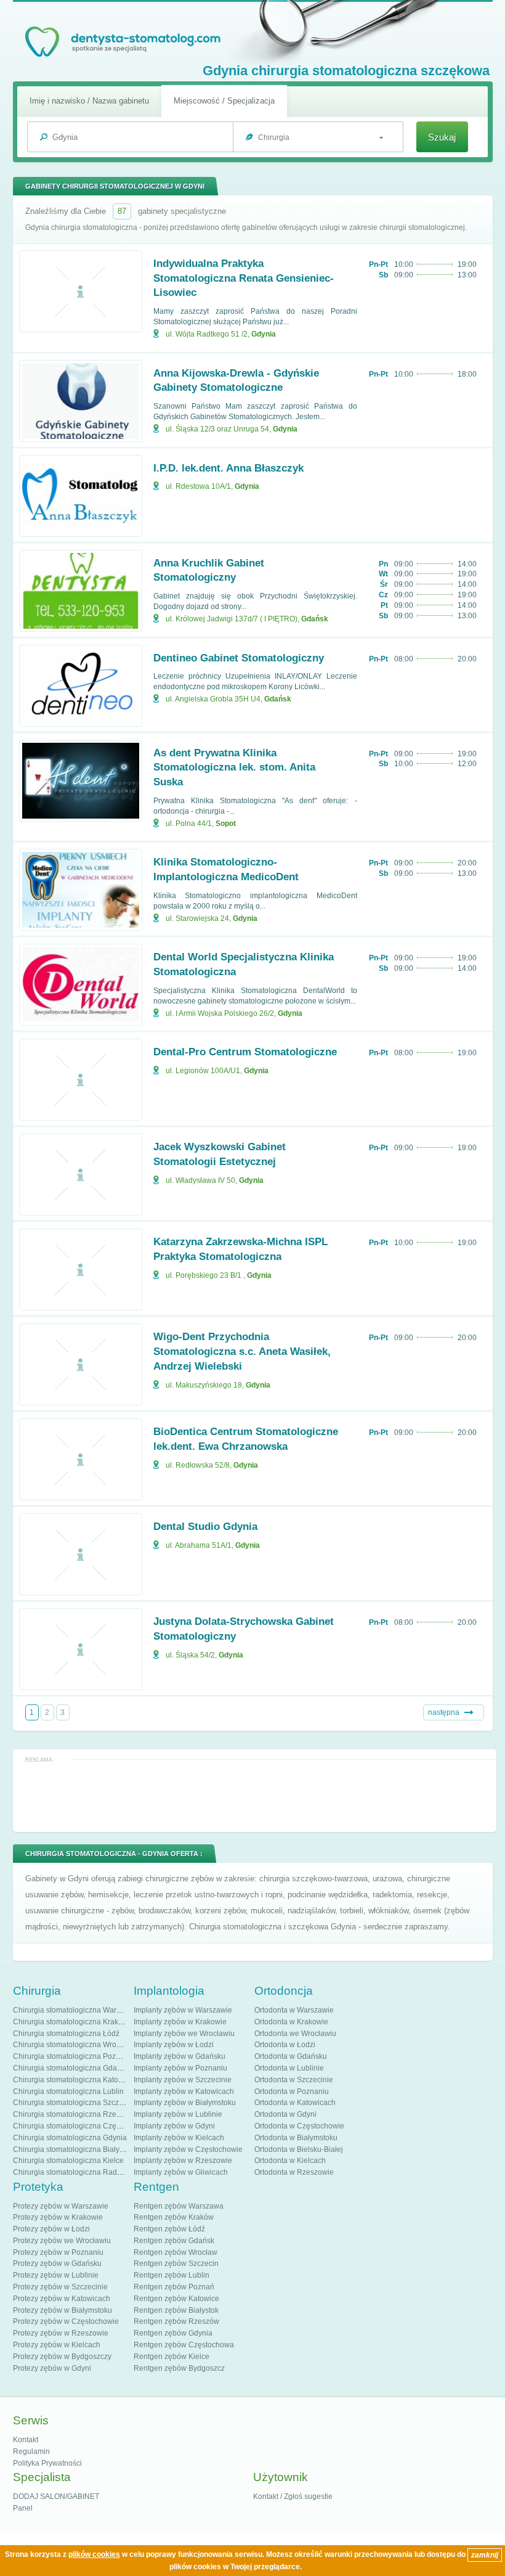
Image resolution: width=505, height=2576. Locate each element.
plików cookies (94, 2554)
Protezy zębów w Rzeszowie (61, 2333)
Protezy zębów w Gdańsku (57, 2263)
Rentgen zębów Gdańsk (174, 2241)
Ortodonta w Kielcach (290, 2161)
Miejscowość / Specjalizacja (224, 101)
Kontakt (26, 2440)
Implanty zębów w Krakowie (180, 2022)
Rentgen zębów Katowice (176, 2299)
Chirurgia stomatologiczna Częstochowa (81, 2126)
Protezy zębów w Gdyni (52, 2368)
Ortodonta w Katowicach (295, 2103)
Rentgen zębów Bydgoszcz (179, 2368)
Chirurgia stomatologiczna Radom (70, 2172)
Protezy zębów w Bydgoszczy (62, 2357)
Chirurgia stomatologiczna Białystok (73, 2149)
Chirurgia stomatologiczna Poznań (71, 2056)
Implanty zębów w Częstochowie (188, 2149)
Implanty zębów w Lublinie (178, 2114)
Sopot (226, 824)
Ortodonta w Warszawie (294, 2010)
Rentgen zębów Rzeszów (176, 2321)
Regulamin (31, 2451)
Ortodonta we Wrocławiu (295, 2034)
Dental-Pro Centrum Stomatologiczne (245, 1052)
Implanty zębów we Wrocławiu (184, 2034)
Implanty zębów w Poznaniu (180, 2068)
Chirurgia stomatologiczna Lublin (68, 2091)
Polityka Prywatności (47, 2463)
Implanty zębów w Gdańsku (180, 2056)
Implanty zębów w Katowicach (184, 2091)
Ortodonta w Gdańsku (291, 2056)
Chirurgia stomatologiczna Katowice (73, 2080)
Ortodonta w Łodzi (285, 2045)
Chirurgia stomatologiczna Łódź (66, 2034)
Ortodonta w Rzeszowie (294, 2172)
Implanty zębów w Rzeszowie (183, 2161)
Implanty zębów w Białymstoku (185, 2103)
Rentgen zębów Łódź (169, 2229)
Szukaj (442, 137)
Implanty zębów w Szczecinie (183, 2080)
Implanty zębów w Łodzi (174, 2045)
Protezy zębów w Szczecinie (60, 2287)
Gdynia (264, 334)
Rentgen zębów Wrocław (176, 2252)
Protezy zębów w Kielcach (57, 2345)
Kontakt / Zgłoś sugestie (293, 2496)
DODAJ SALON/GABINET (56, 2496)
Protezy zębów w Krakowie (58, 2217)
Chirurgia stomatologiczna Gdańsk (71, 2068)
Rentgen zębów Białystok (176, 2310)
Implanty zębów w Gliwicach (181, 2172)
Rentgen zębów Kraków (174, 2217)
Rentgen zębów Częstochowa (184, 2345)
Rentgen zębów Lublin (172, 2275)
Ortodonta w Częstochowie (299, 2126)
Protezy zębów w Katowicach (62, 2299)
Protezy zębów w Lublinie (56, 2275)
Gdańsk (315, 619)
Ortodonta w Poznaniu (292, 2091)
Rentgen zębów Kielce (172, 2357)
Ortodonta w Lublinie (289, 2068)
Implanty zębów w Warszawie (183, 2010)
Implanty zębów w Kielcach (179, 2138)
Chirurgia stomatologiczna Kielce (68, 2161)
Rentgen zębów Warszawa (179, 2206)
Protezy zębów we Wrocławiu (62, 2241)
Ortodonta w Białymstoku (296, 2138)
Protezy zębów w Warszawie (61, 2206)
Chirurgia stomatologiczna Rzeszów (73, 2114)
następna (444, 1712)
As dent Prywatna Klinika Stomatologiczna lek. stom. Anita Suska (234, 768)
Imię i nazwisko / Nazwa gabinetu (89, 101)
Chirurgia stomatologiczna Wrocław (72, 2045)
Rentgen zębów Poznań (174, 2287)
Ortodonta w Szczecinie (294, 2080)
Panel (23, 2508)
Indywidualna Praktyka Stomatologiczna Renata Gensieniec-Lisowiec (244, 278)
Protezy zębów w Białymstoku (63, 2310)
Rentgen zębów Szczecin (176, 2263)
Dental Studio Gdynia (205, 1527)
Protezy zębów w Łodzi (51, 2229)
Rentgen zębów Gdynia (173, 2333)
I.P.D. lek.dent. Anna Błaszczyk (228, 468)
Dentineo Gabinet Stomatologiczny (239, 658)
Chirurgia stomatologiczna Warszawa (75, 2010)
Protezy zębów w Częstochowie (66, 2321)
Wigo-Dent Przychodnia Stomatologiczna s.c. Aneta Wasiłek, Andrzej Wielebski (242, 1351)
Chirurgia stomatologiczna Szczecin (73, 2103)
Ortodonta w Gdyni (285, 2114)
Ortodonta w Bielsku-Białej (299, 2149)
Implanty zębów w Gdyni (174, 2126)
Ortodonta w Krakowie (291, 2022)
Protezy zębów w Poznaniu (58, 2252)
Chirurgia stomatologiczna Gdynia (70, 2138)
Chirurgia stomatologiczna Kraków (71, 2022)
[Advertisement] (254, 1795)
